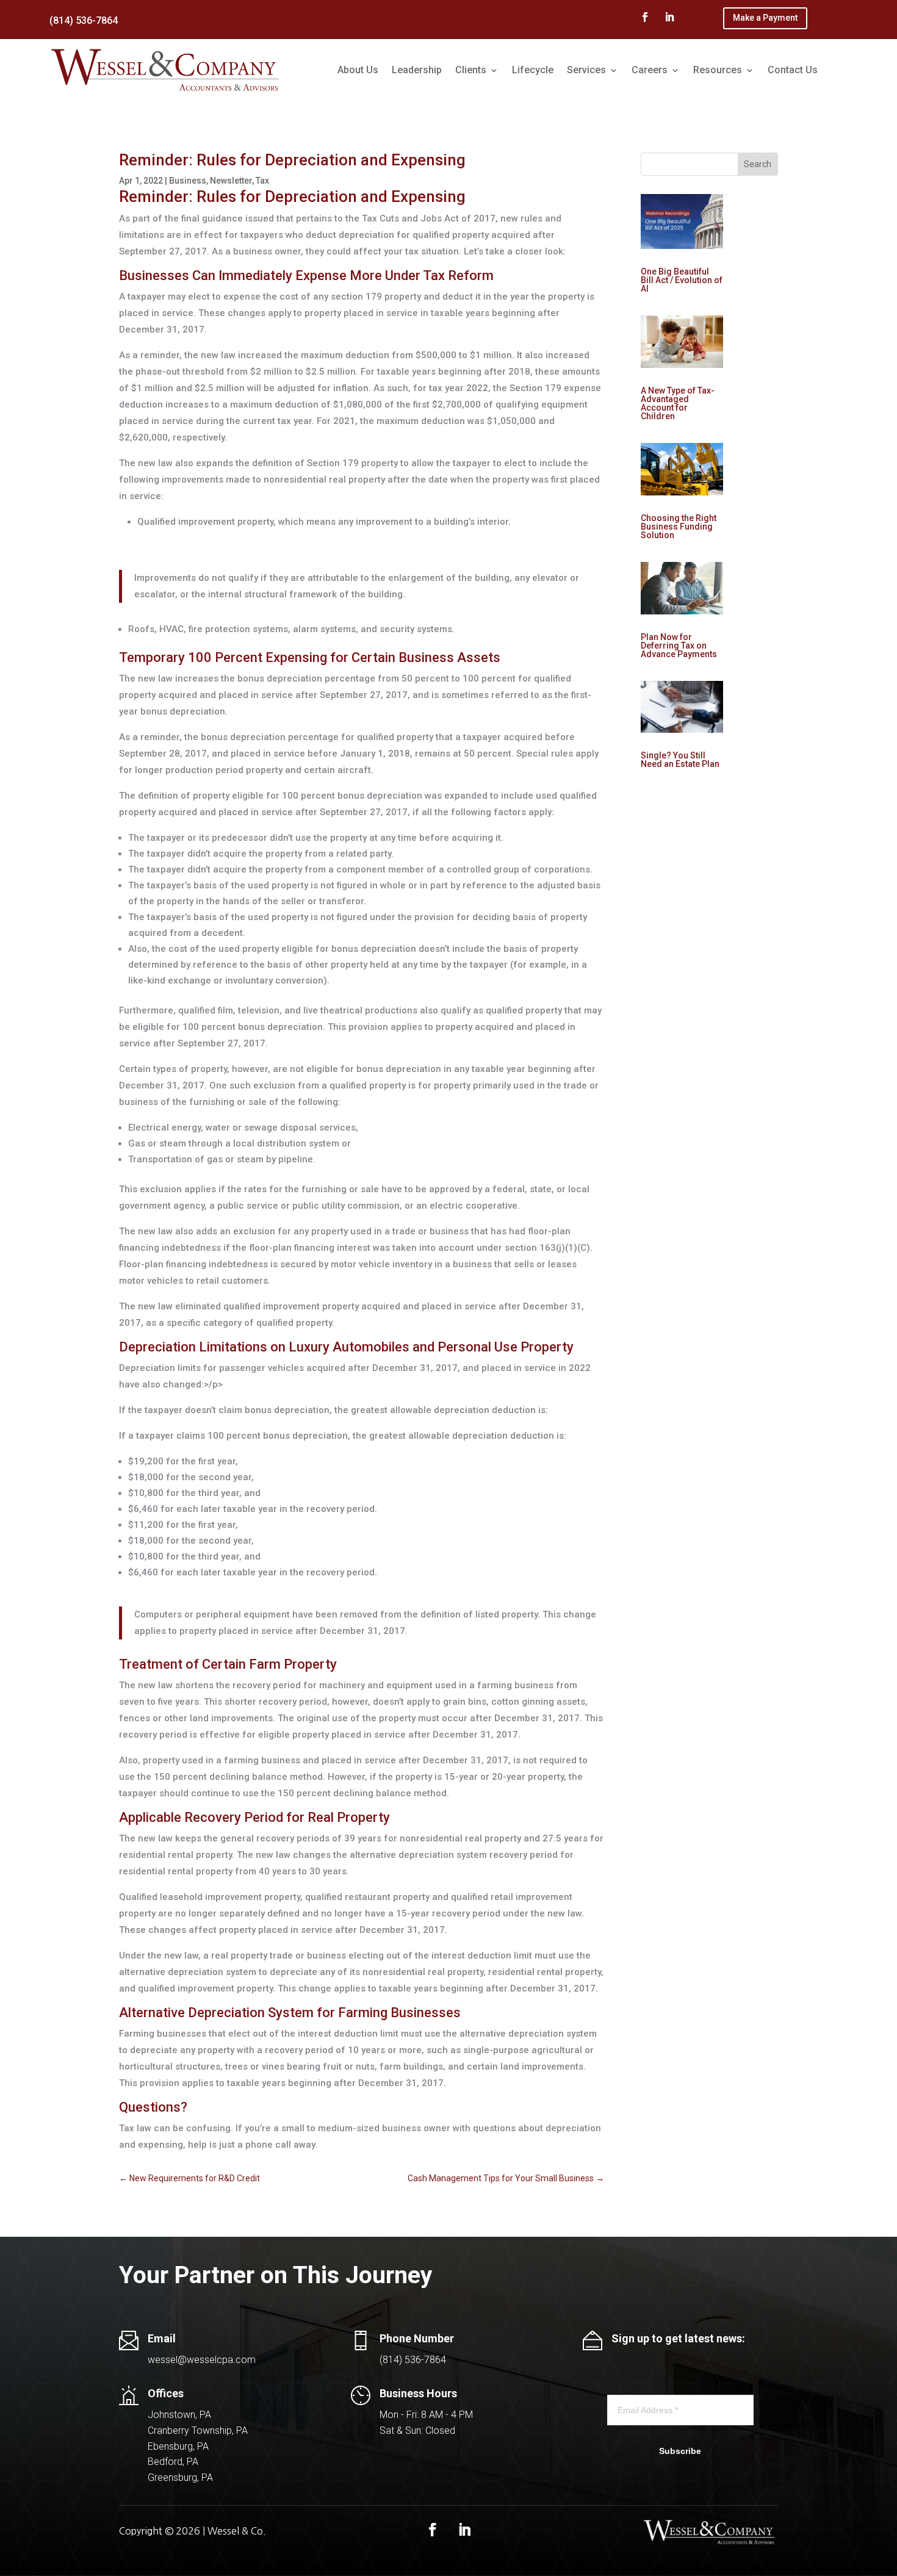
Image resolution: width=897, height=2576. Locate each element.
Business (188, 181)
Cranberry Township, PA (198, 2430)
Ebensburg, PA (178, 2446)
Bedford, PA (173, 2462)
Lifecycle (533, 70)
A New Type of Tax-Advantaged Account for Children (678, 403)
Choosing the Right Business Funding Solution (679, 527)
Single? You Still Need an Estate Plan (680, 760)
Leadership (417, 70)
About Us (358, 70)
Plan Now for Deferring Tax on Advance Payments (679, 646)
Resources (718, 70)
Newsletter (231, 181)
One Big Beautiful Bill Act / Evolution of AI (682, 280)
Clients (471, 70)
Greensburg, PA (180, 2477)
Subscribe (680, 2451)
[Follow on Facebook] (645, 17)
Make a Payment (765, 18)
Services (586, 70)
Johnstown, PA (179, 2415)
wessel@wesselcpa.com (202, 2360)
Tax (262, 181)
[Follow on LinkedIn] (669, 17)
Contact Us (793, 70)
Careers (650, 70)
